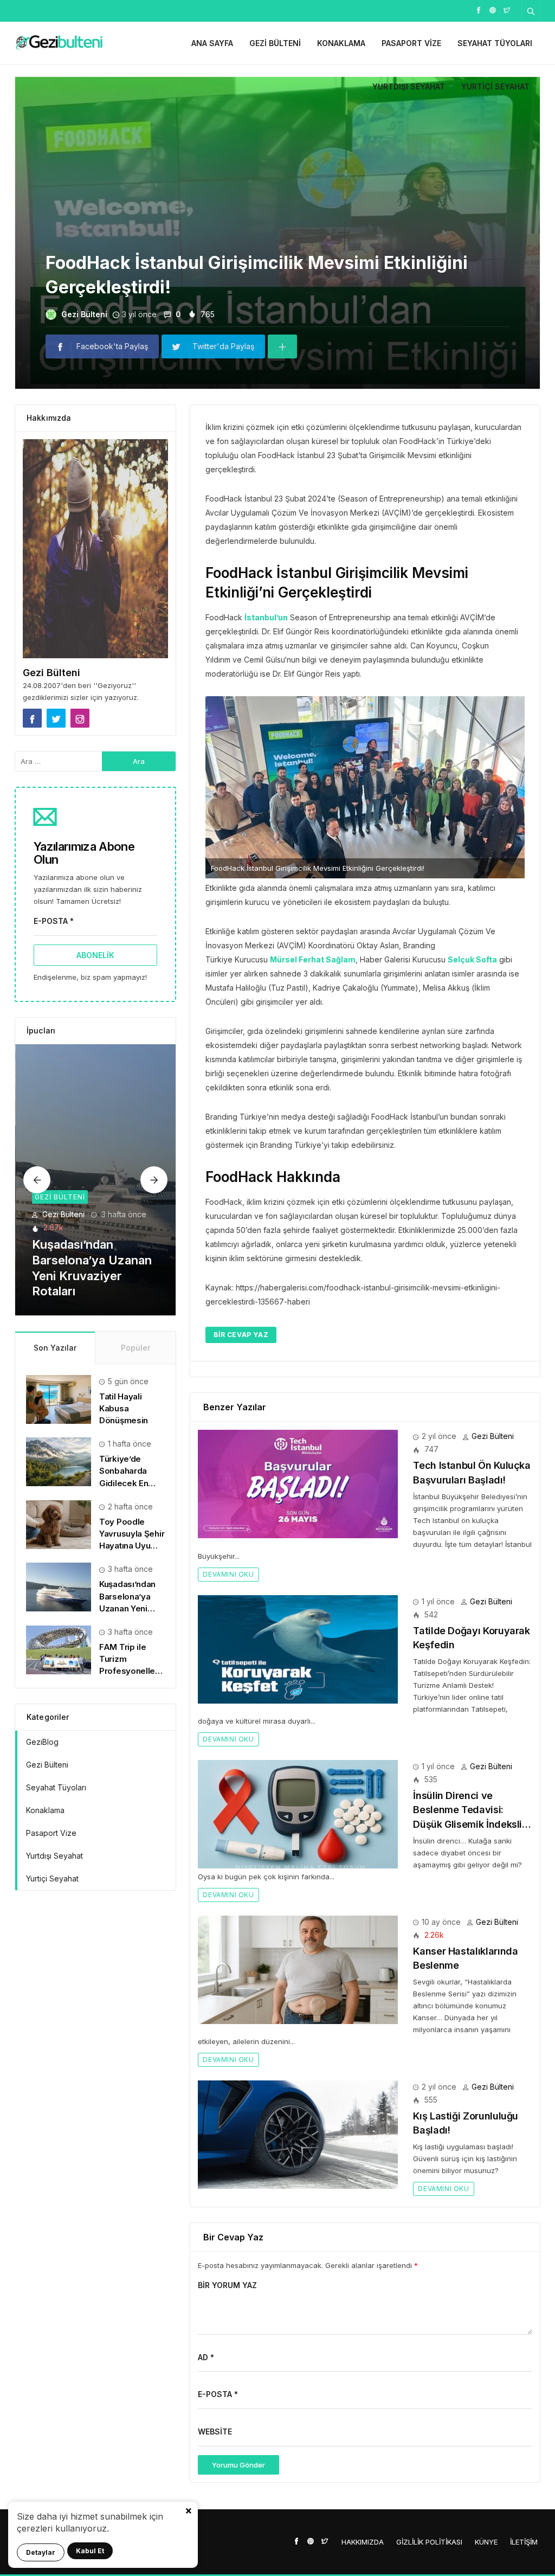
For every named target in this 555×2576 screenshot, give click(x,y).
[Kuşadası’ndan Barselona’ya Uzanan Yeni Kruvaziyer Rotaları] (59, 1586)
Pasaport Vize (411, 43)
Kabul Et (90, 2551)
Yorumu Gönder (238, 2465)
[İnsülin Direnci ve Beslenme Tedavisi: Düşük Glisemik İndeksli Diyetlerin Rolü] (298, 1813)
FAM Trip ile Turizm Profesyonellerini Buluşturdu (87, 1276)
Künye (486, 2542)
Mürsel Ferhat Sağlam (313, 959)
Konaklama (341, 43)
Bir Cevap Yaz (241, 1335)
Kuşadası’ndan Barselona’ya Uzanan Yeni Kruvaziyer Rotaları (127, 1608)
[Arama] (531, 11)
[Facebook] (479, 9)
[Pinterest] (493, 9)
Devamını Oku (228, 1574)
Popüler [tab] (135, 1348)
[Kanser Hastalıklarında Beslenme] (298, 1968)
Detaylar (41, 2552)
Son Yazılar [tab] (55, 1348)
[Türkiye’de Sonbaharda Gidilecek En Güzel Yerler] (59, 1461)
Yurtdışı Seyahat (409, 86)
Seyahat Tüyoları (495, 43)
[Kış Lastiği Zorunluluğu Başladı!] (298, 2134)
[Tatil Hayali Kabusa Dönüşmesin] (59, 1399)
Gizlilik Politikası (429, 2542)
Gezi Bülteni (275, 43)
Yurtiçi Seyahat (495, 86)
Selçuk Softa (472, 959)
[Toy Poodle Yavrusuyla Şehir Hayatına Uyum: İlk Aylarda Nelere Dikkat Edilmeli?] (59, 1524)
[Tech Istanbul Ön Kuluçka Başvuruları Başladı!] (298, 1483)
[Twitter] (507, 9)
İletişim (524, 2542)
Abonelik (95, 955)
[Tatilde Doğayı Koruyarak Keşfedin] (298, 1648)
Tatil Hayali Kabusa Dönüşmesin (124, 1408)
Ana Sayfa (212, 43)
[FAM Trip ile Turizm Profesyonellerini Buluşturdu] (96, 1180)
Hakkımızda (363, 2542)
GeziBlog (42, 1742)
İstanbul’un (266, 617)
